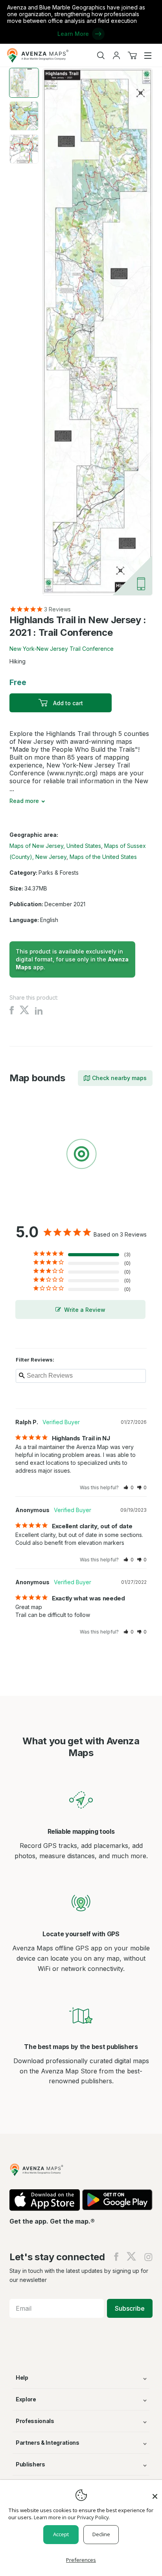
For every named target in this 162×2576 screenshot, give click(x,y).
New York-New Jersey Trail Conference (62, 649)
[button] (129, 1487)
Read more (24, 801)
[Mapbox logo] (29, 1212)
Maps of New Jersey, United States (55, 846)
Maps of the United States (103, 857)
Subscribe (130, 2308)
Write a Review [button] (85, 1310)
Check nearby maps (119, 1078)
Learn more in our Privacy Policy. (72, 2517)
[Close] (155, 2492)
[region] (81, 1155)
